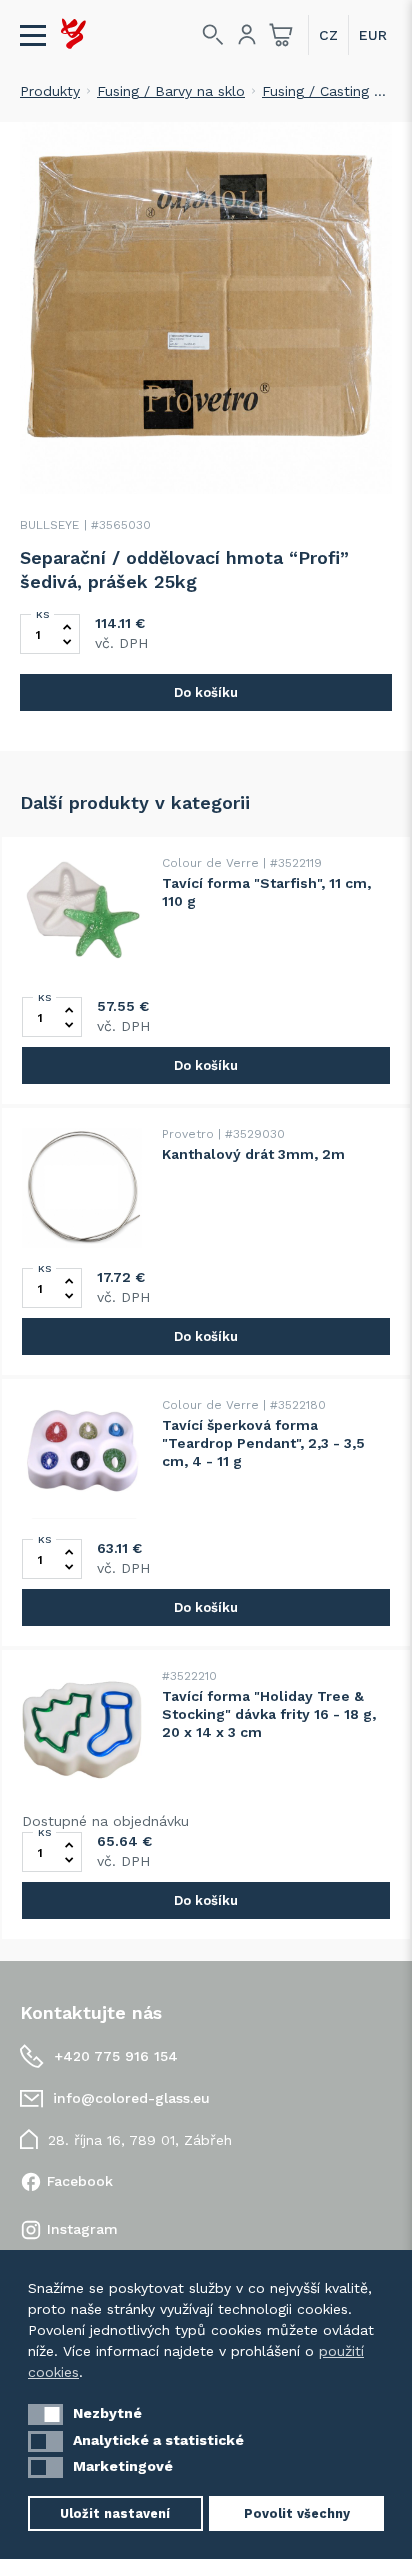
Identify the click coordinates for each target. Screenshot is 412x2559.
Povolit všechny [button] (297, 2513)
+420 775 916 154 (116, 2056)
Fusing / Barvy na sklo (171, 91)
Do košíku (206, 692)
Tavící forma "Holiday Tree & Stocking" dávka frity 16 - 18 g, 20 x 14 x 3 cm (269, 1714)
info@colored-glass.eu (131, 2098)
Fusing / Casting (315, 91)
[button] (45, 2414)
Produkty (50, 91)
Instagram (82, 2229)
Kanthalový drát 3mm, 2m (253, 1154)
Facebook (80, 2181)
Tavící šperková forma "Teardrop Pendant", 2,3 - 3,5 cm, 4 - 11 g (263, 1443)
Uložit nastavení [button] (115, 2513)
